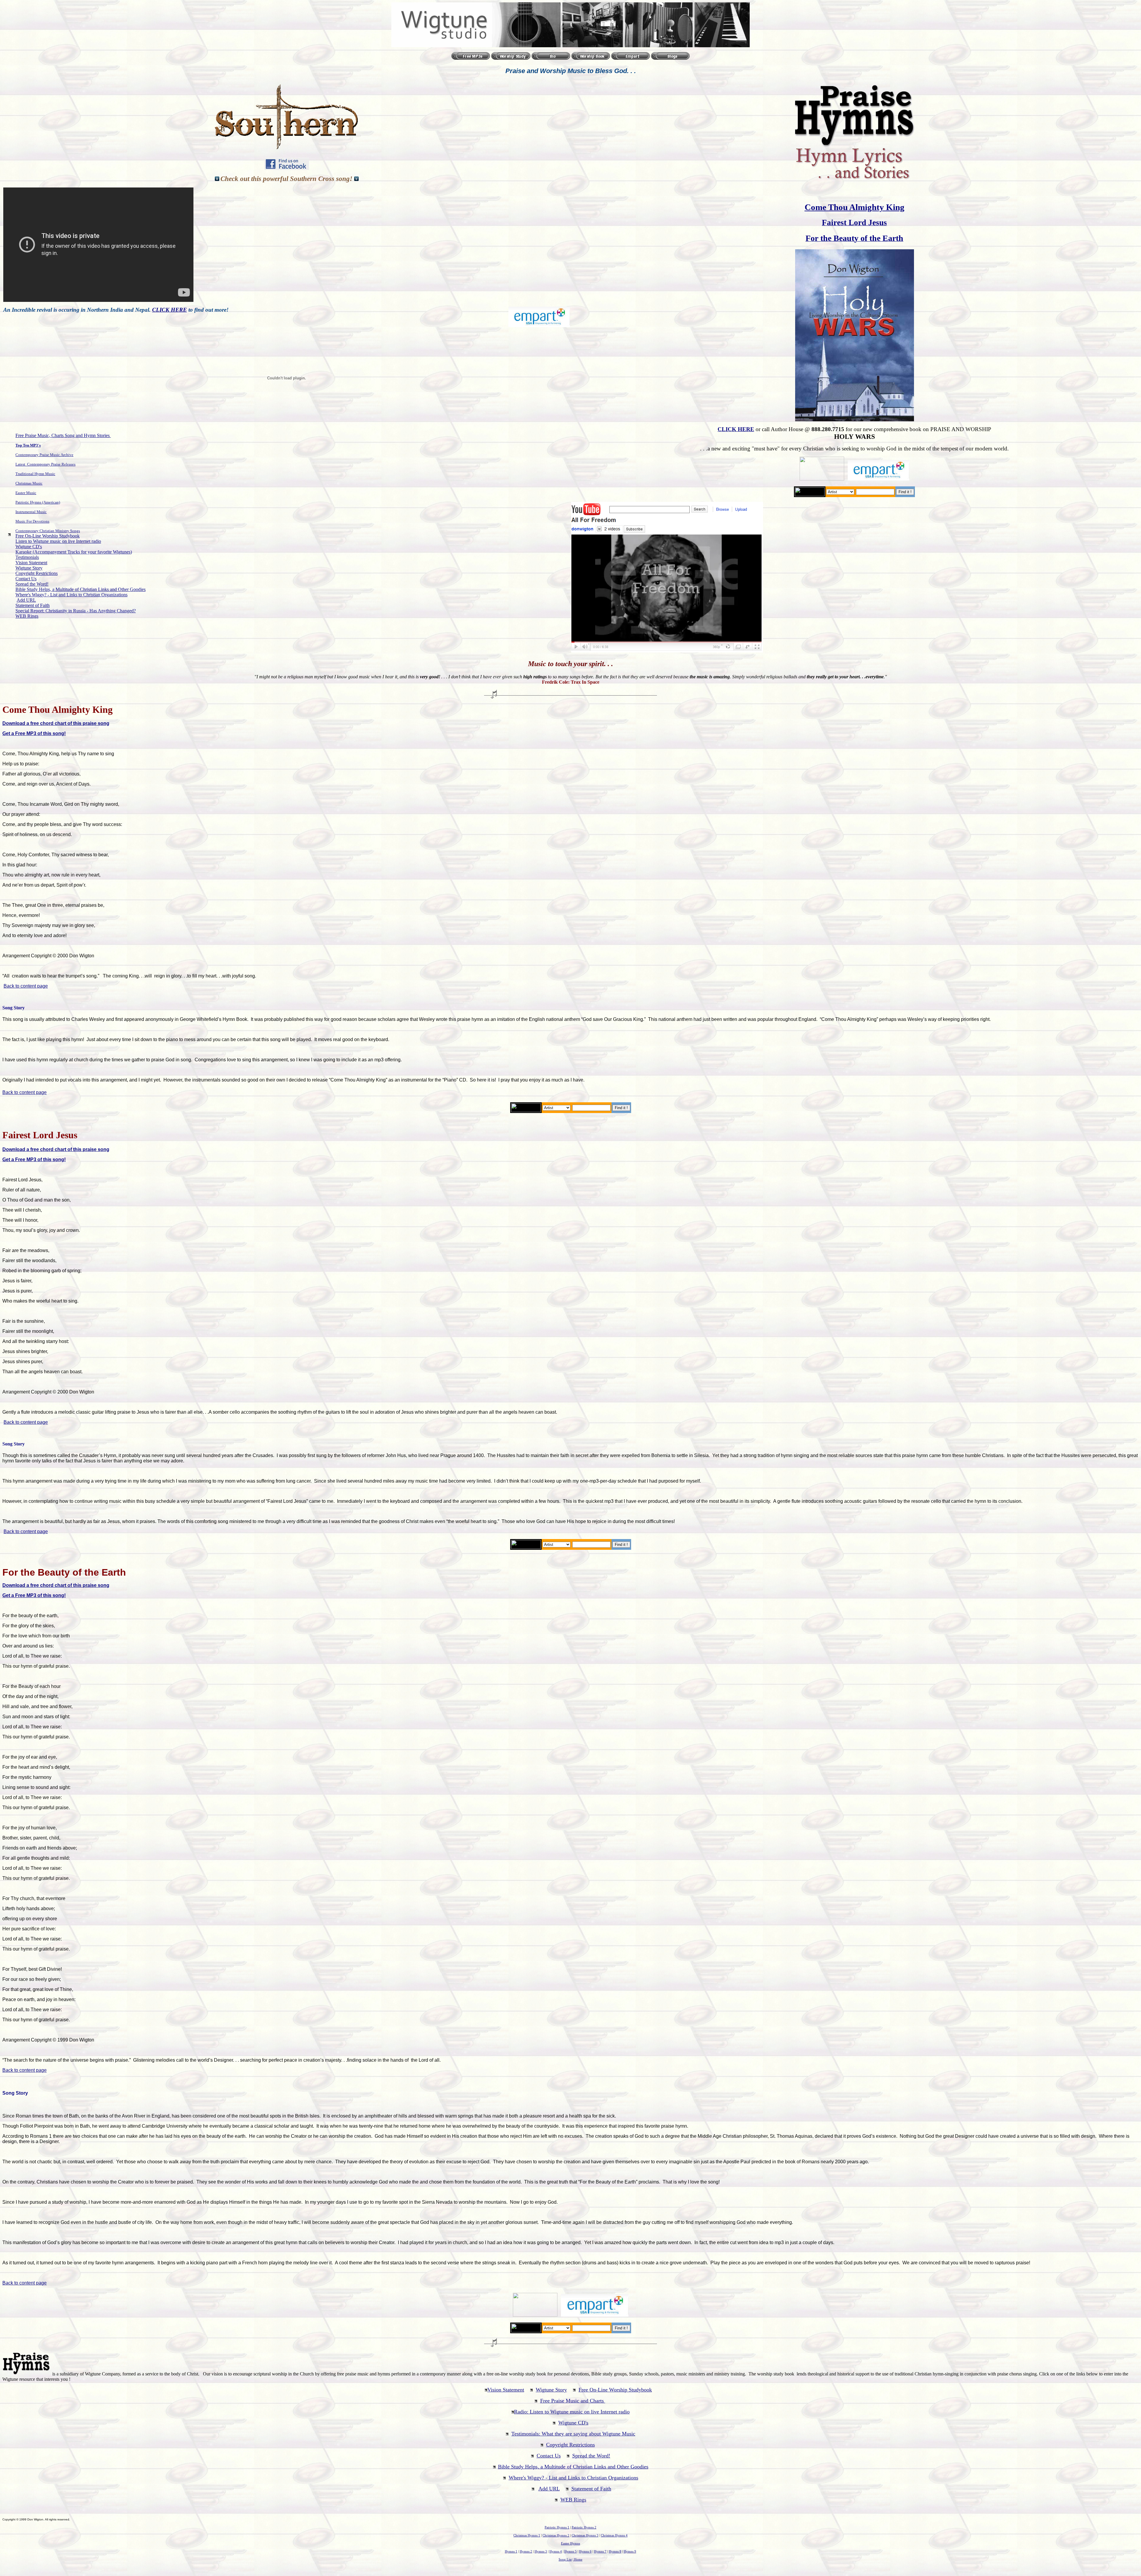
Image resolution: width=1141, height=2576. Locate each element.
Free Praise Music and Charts (573, 2401)
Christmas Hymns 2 (556, 2535)
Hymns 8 (615, 2551)
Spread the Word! (32, 584)
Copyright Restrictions (37, 573)
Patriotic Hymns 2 (584, 2527)
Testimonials (27, 557)
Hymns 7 (600, 2551)
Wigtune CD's (29, 547)
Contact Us (26, 579)
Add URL (26, 600)
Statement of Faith (33, 605)
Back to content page (26, 986)
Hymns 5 (570, 2551)
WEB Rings (27, 616)
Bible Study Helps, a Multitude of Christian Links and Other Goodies (81, 589)
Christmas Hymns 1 (527, 2535)
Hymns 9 (630, 2551)
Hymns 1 (511, 2551)
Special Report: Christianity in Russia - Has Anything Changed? (76, 611)
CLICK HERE (170, 310)
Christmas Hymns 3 (585, 2535)
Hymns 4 (556, 2551)
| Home (577, 2560)
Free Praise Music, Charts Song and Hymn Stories (63, 435)
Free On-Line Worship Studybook (48, 536)
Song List (565, 2560)
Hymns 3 (541, 2551)
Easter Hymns (570, 2543)
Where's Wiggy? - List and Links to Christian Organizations (71, 595)
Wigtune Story (29, 568)
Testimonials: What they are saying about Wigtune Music (573, 2434)
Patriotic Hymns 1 (557, 2527)
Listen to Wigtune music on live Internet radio (58, 541)
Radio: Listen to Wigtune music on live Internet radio (572, 2412)
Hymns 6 (585, 2551)
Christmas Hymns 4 (614, 2535)
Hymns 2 (526, 2551)
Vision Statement (31, 563)
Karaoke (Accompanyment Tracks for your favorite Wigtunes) (74, 552)
